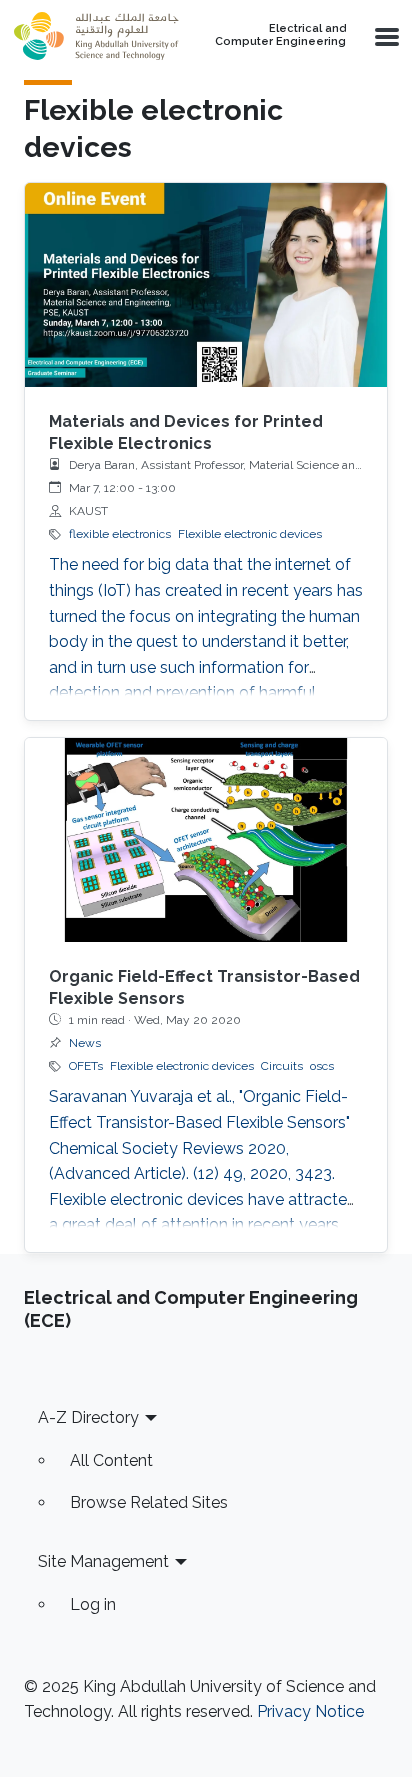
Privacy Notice (310, 1711)
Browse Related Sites (149, 1502)
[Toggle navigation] (385, 36)
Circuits (282, 1066)
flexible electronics (120, 534)
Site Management (103, 1561)
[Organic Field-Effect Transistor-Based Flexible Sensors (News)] (206, 840)
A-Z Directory (88, 1417)
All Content (111, 1460)
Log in (93, 1604)
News (85, 1043)
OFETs (86, 1066)
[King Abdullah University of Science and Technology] (96, 36)
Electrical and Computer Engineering (280, 35)
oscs (322, 1066)
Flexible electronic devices (250, 534)
